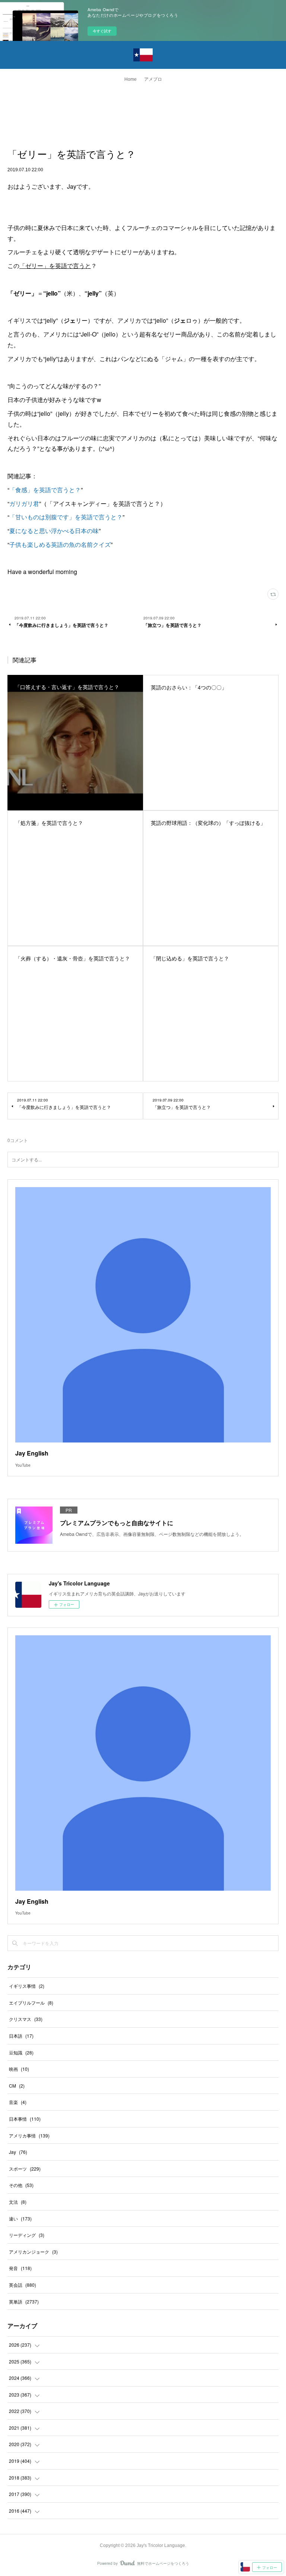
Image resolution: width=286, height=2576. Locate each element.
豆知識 (21, 2052)
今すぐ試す (102, 31)
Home (131, 79)
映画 (19, 2069)
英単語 (24, 2301)
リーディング (27, 2235)
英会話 (23, 2285)
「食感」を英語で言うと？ (45, 490)
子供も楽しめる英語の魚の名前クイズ (60, 544)
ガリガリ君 (24, 503)
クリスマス (26, 2019)
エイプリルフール (31, 2003)
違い (20, 2218)
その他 (21, 2185)
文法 (18, 2202)
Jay (18, 2152)
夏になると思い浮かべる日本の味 (54, 531)
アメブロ (153, 79)
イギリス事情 (27, 1986)
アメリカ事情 (29, 2135)
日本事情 (25, 2119)
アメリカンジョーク (33, 2252)
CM (17, 2086)
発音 (20, 2268)
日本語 (21, 2036)
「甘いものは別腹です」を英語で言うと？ (66, 517)
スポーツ (25, 2169)
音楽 (18, 2102)
